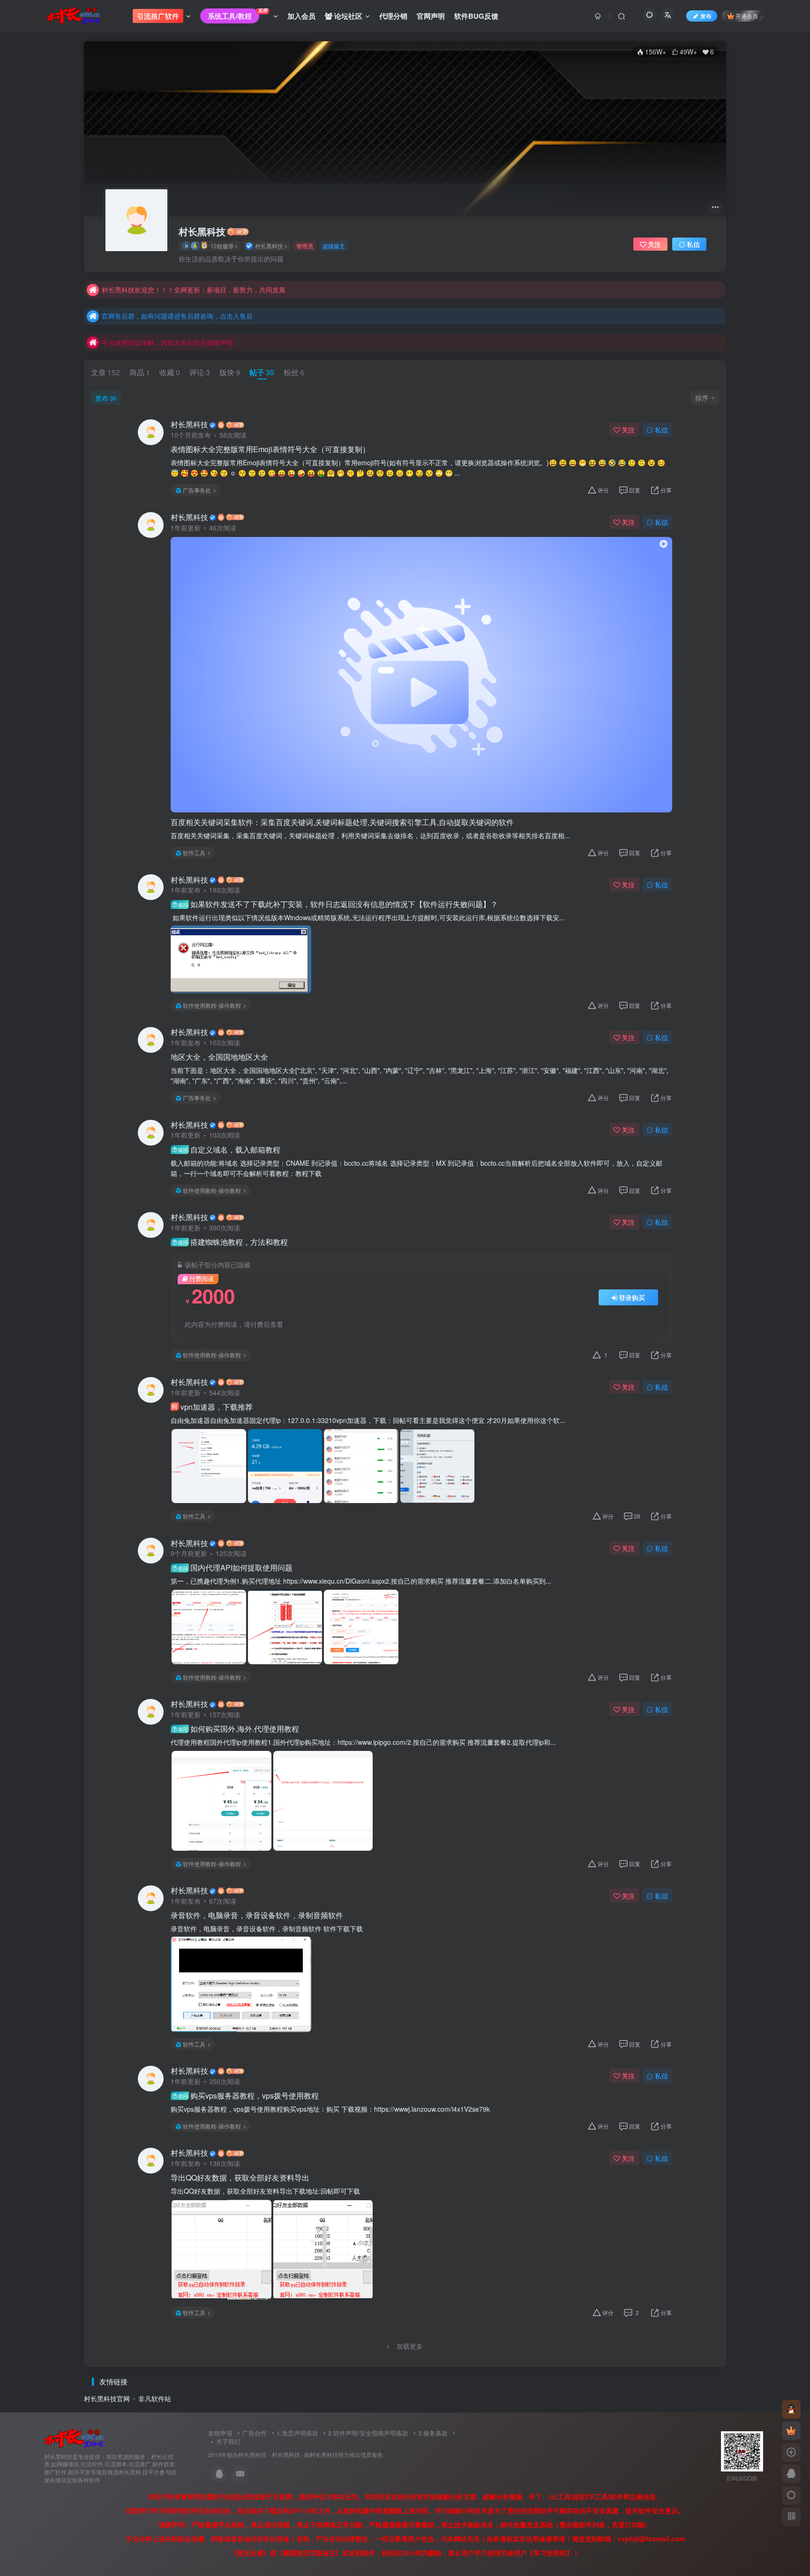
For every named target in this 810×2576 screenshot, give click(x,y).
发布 (106, 398)
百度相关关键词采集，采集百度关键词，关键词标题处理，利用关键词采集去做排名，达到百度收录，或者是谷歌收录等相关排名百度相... (370, 835)
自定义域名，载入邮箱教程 (229, 1150)
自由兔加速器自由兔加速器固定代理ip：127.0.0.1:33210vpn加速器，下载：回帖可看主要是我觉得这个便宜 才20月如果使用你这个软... (368, 1420)
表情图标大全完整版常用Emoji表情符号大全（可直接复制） (270, 449)
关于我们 (228, 2441)
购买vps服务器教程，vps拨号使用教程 (248, 2096)
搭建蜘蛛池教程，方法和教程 (233, 1242)
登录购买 (632, 1297)
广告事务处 (197, 490)
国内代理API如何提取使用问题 (235, 1568)
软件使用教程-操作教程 (212, 1005)
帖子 (262, 372)
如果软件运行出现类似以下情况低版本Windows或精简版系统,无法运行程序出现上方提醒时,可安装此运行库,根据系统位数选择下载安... (368, 917)
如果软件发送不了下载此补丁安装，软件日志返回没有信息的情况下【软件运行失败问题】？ (338, 904)
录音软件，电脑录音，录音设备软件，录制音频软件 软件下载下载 (269, 1928)
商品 (140, 372)
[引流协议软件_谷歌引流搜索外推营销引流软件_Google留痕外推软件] (74, 2438)
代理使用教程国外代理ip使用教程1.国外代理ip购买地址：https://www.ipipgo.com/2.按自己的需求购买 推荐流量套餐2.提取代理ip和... (363, 1742)
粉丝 (294, 372)
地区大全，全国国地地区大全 (219, 1057)
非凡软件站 (155, 2398)
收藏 (170, 372)
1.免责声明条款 (297, 2433)
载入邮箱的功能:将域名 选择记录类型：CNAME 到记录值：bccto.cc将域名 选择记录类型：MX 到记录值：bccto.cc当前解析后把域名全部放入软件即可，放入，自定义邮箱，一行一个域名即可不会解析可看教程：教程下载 (416, 1168)
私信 (693, 244)
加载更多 (410, 2346)
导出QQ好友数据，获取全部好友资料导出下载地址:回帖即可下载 (266, 2191)
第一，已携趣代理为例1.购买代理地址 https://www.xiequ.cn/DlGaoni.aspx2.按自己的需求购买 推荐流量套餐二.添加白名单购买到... (361, 1581)
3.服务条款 (433, 2433)
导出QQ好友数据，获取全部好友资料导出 (240, 2178)
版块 (230, 372)
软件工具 (194, 852)
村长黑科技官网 (107, 2398)
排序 (702, 398)
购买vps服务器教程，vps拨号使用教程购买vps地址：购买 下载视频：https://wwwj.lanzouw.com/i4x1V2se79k (330, 2109)
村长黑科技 (202, 231)
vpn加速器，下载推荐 (212, 1407)
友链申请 (220, 2433)
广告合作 (255, 2433)
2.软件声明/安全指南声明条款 (368, 2433)
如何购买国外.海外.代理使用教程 (239, 1729)
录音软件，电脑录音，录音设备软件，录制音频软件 (257, 1915)
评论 (200, 372)
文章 (105, 372)
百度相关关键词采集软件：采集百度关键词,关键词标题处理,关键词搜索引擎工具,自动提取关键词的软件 (342, 822)
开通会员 (747, 16)
